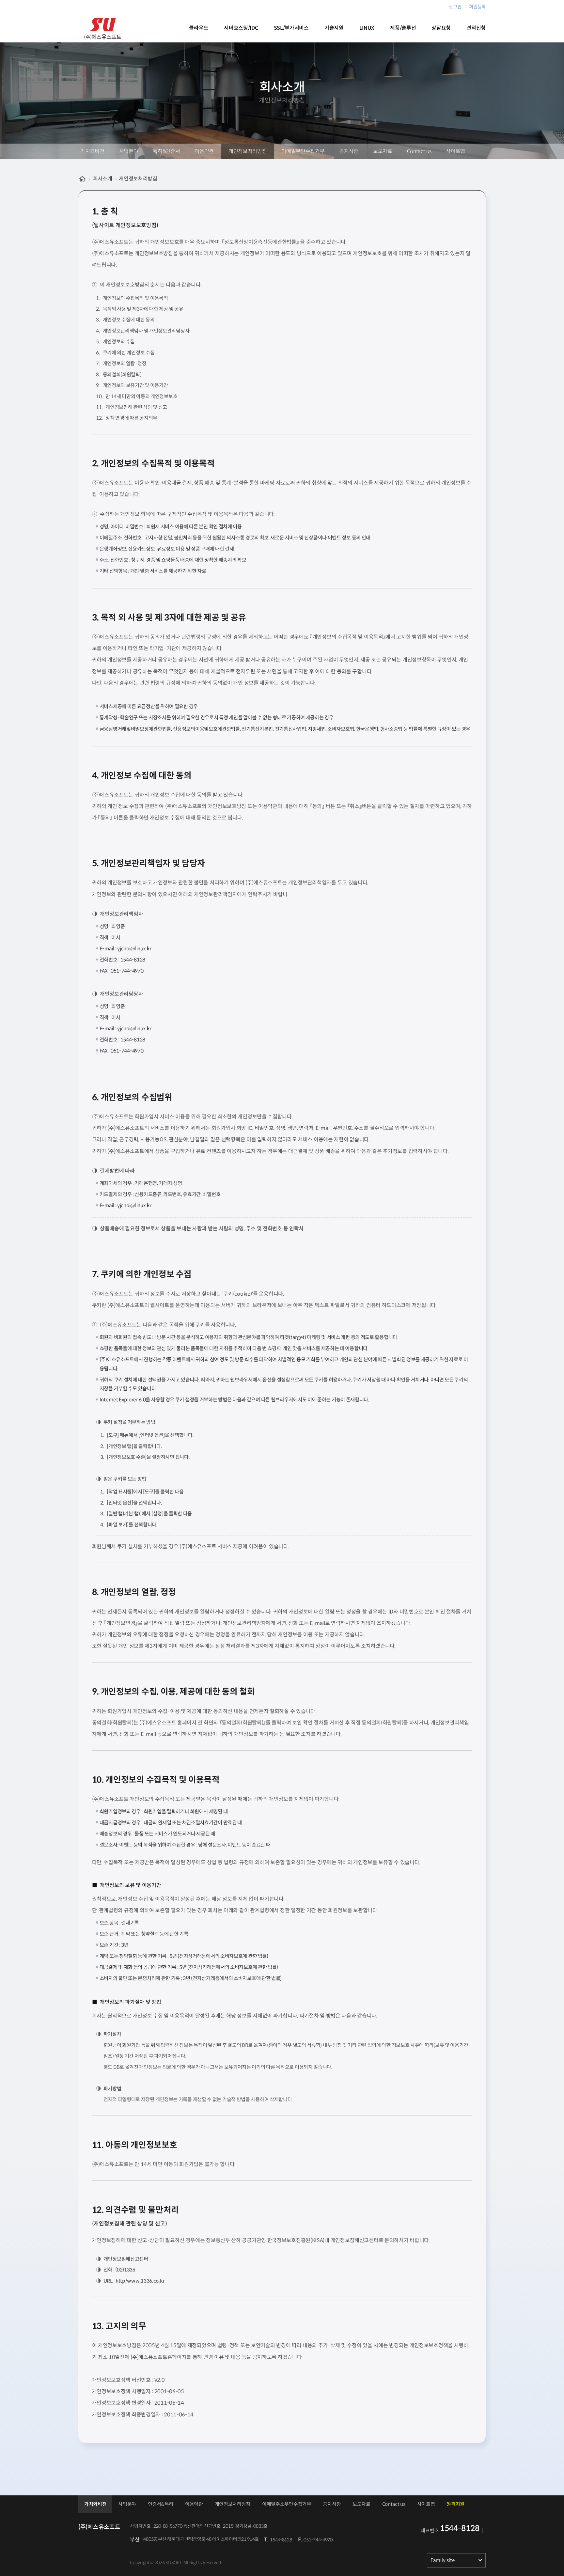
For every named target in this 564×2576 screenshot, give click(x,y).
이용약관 (204, 151)
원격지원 (455, 2504)
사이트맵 (455, 151)
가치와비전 (92, 151)
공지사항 (349, 151)
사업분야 (129, 151)
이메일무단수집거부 (303, 151)
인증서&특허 (161, 2504)
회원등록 (477, 7)
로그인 (455, 7)
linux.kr (143, 949)
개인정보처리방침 (248, 151)
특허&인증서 (166, 151)
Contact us (419, 151)
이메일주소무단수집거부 (287, 2504)
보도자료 (383, 151)
